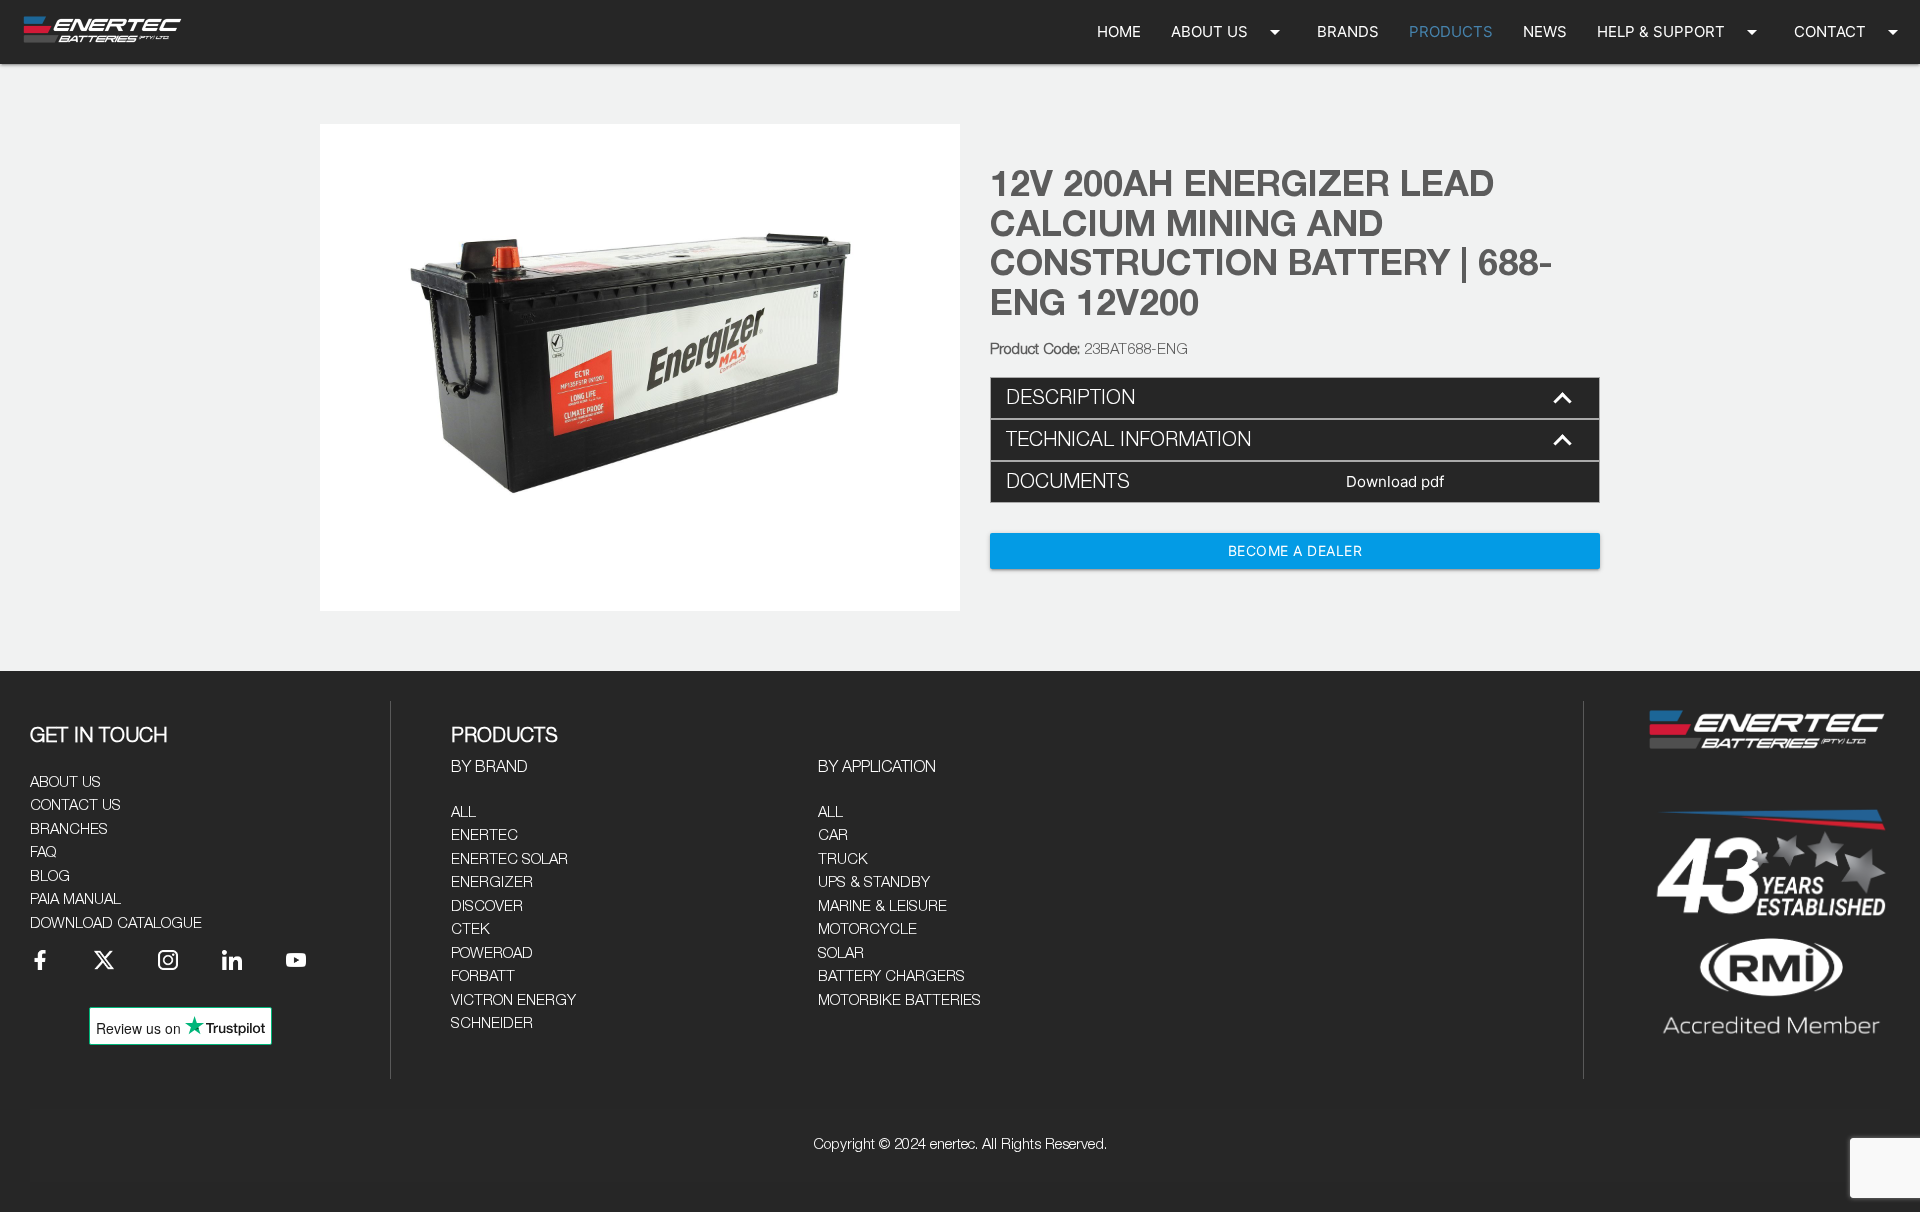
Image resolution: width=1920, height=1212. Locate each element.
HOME (1119, 31)
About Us (65, 782)
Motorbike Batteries (899, 1000)
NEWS (1545, 31)
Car (833, 835)
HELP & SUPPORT (1680, 32)
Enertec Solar (509, 859)
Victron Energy (513, 1000)
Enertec (484, 835)
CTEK (470, 929)
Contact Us (75, 805)
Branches (69, 829)
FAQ (43, 852)
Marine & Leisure (882, 906)
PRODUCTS (1451, 31)
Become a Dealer (1295, 550)
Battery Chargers (891, 976)
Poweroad (492, 953)
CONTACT (1849, 32)
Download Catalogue (116, 923)
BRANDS (1348, 31)
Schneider (492, 1023)
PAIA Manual (75, 899)
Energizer (492, 882)
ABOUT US (1229, 32)
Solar (841, 953)
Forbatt (483, 976)
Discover (487, 906)
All (463, 812)
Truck (843, 859)
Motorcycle (867, 929)
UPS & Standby (874, 882)
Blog (50, 876)
